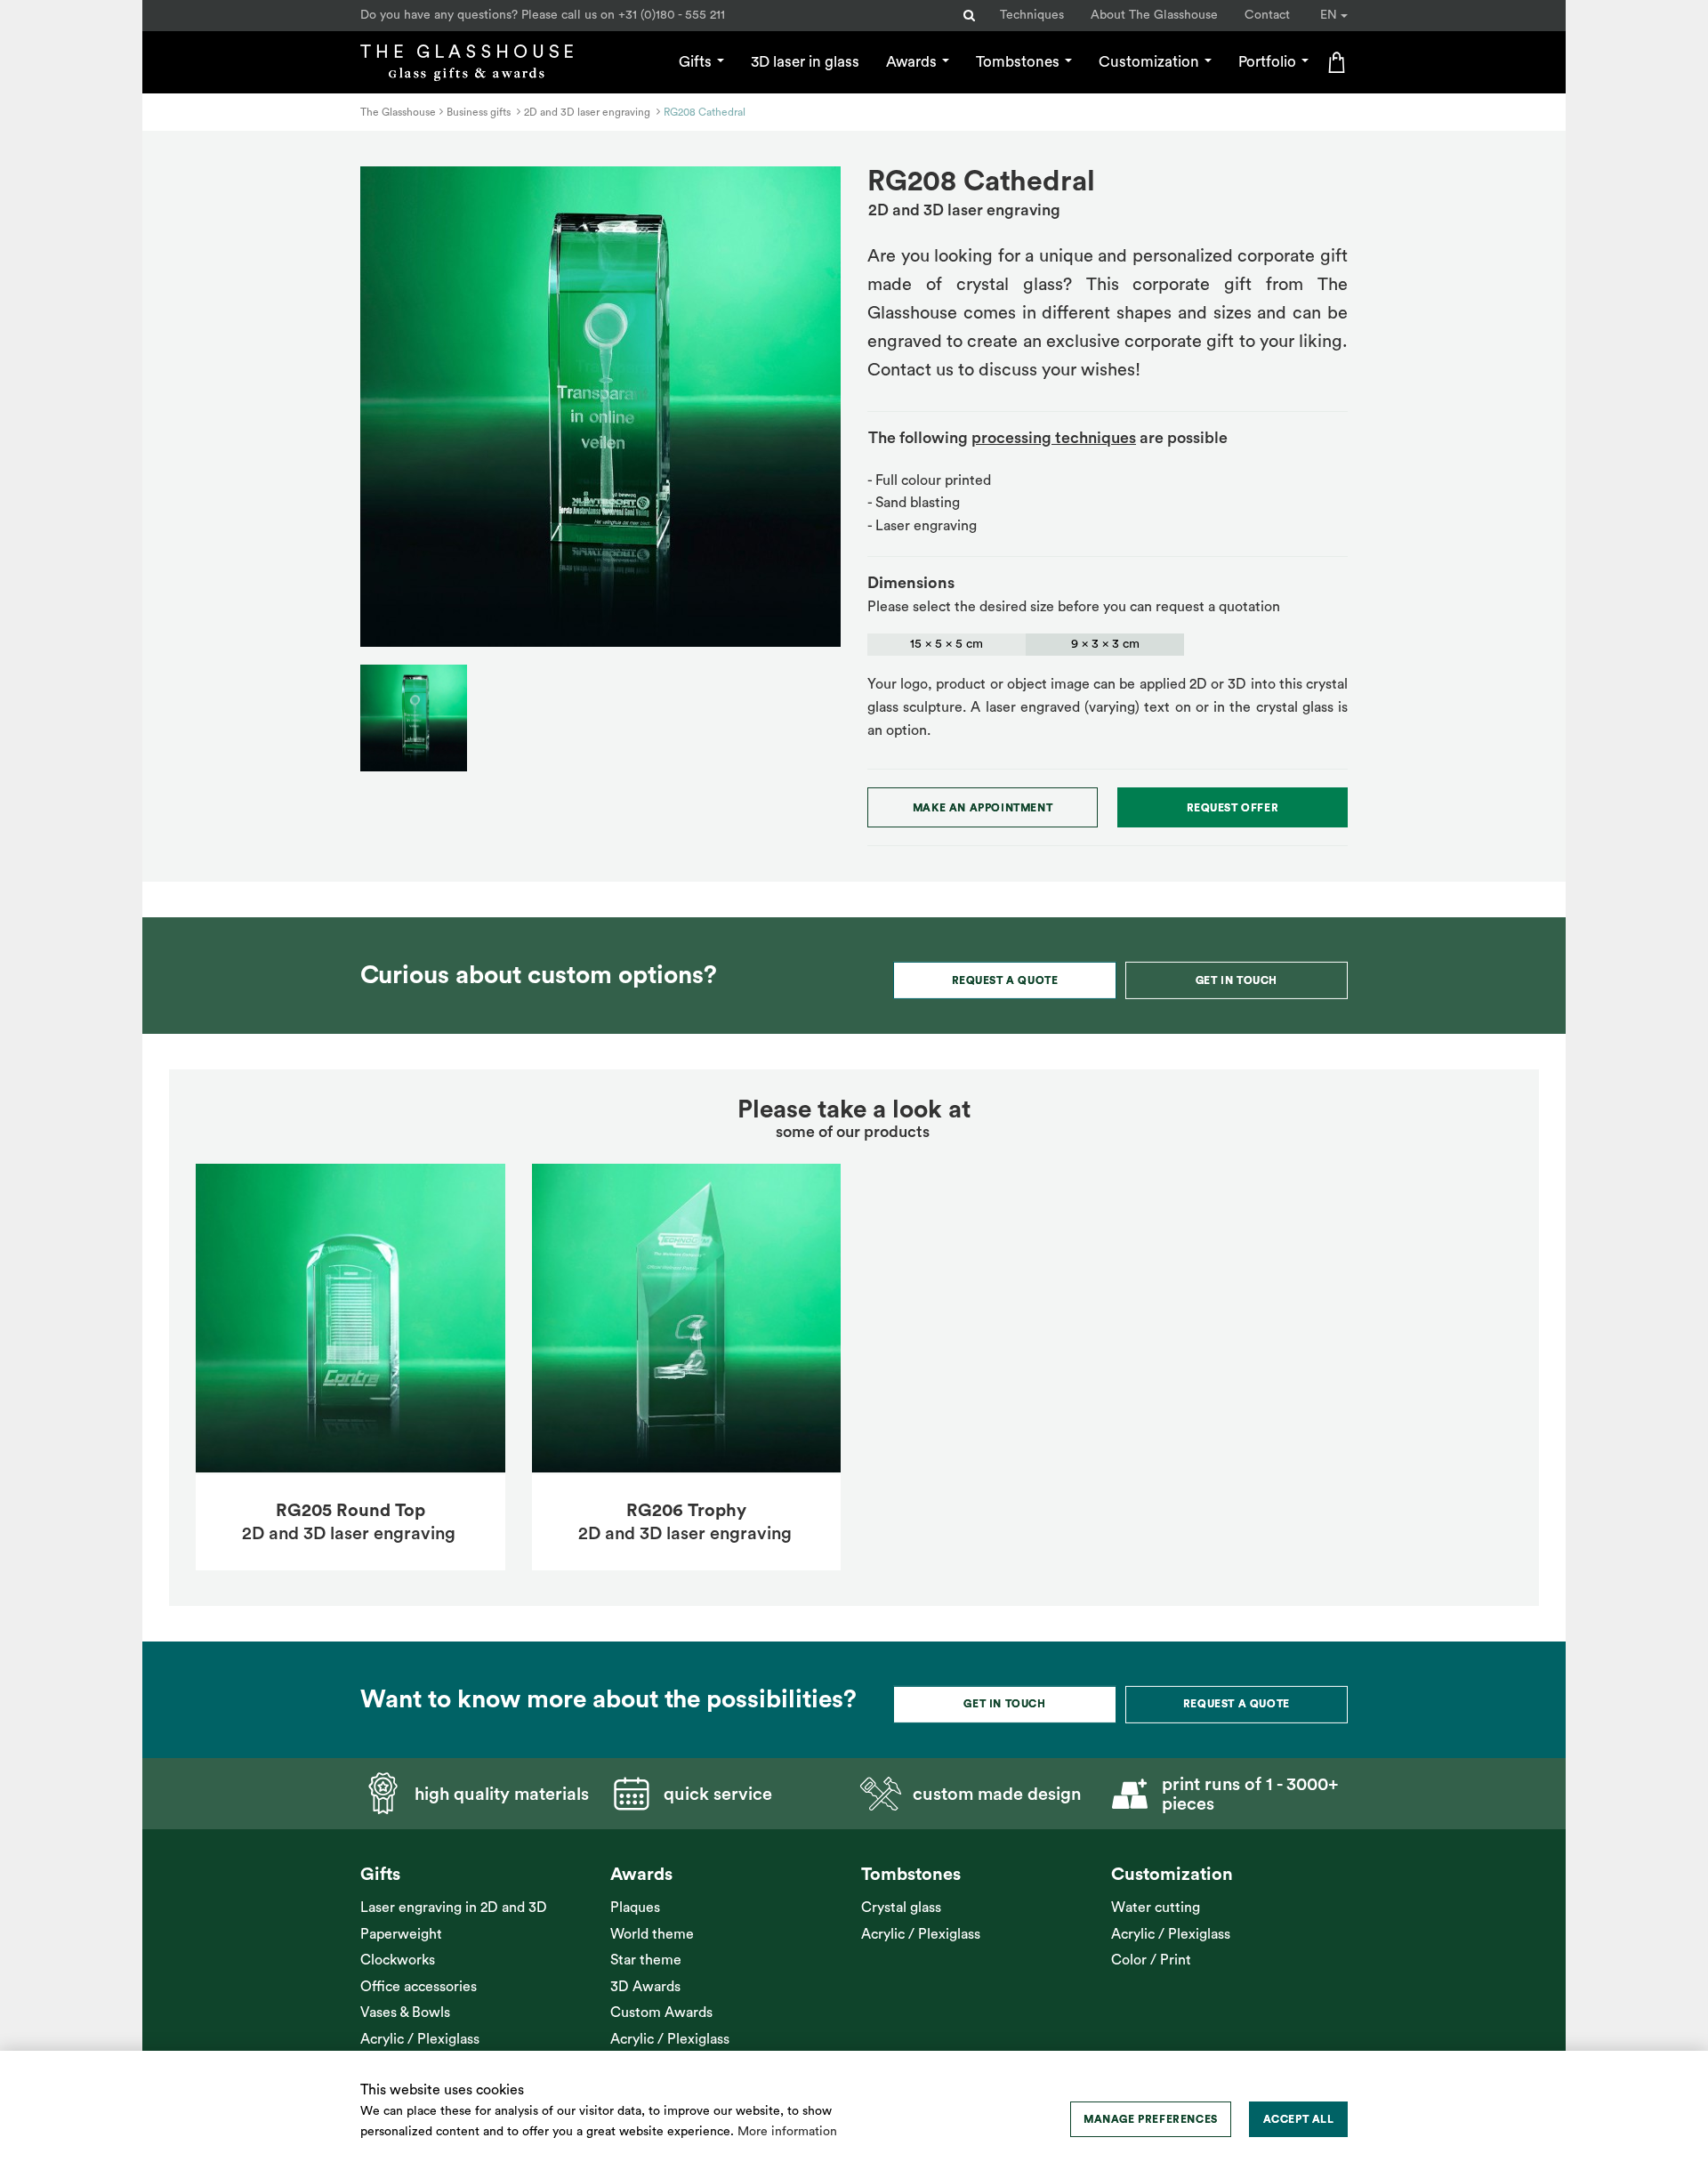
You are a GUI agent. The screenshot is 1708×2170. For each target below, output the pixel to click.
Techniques (1032, 15)
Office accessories (419, 1987)
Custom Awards (661, 2013)
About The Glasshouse (1154, 15)
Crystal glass (901, 1908)
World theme (652, 1934)
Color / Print (1151, 1960)
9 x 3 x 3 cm (1105, 644)
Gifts (697, 62)
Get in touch (1237, 980)
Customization (1151, 62)
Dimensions (911, 583)
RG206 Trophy (686, 1511)
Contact (1267, 15)
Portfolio (1269, 62)
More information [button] (787, 2132)
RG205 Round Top (350, 1511)
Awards (913, 62)
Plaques (635, 1908)
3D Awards (645, 1987)
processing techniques (1054, 438)
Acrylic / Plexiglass (420, 2039)
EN (1330, 15)
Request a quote (1005, 980)
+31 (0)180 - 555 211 (672, 15)
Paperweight (401, 1934)
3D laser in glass (805, 62)
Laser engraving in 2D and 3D (454, 1908)
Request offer (1233, 808)
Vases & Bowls (405, 2013)
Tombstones (1019, 62)
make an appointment (983, 808)
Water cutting (1156, 1908)
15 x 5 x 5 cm (947, 644)
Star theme (646, 1960)
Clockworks (398, 1960)
